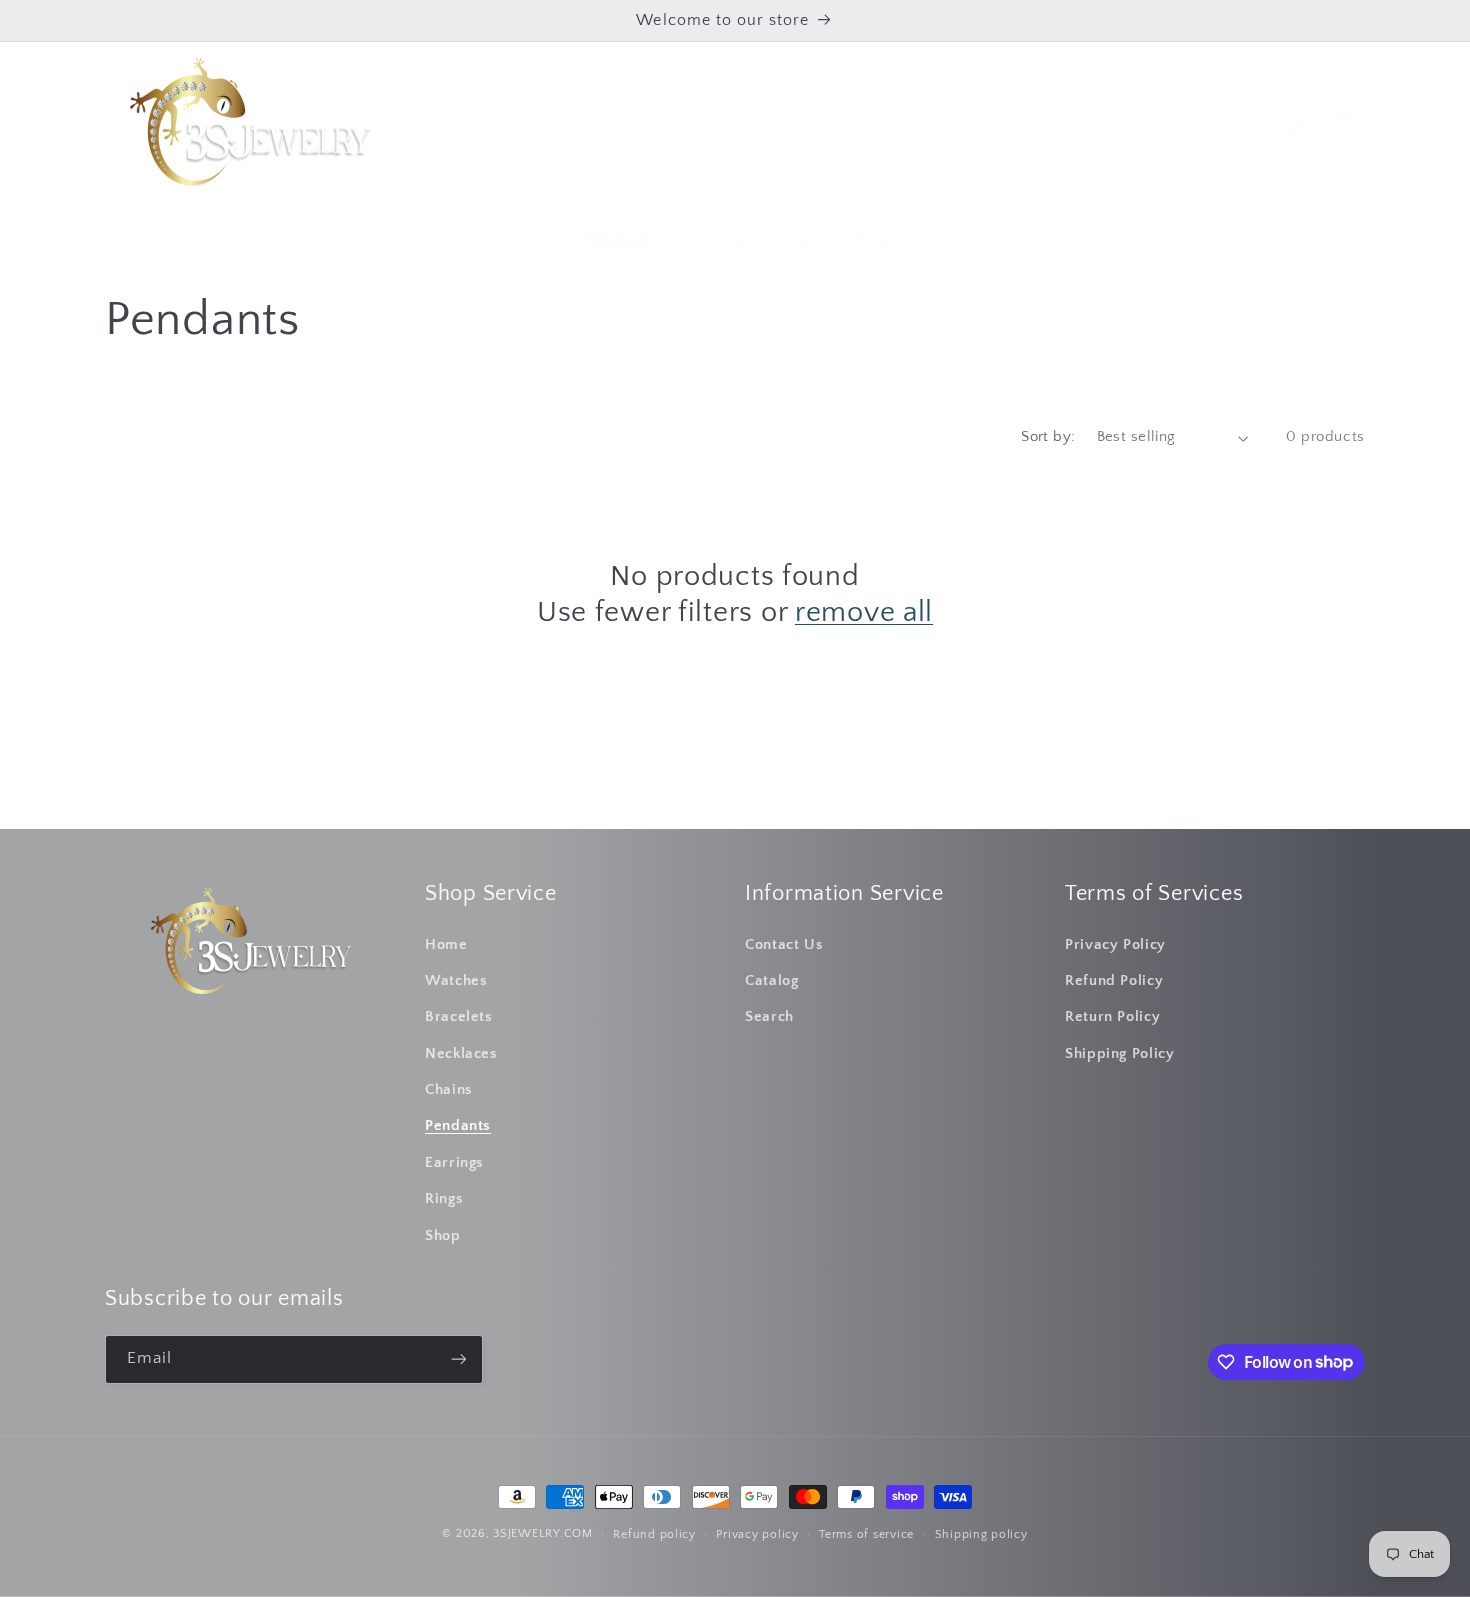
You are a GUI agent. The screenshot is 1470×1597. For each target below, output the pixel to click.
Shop (443, 1236)
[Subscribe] (459, 1359)
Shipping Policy (1119, 1054)
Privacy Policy (1115, 945)
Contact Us (784, 945)
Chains (449, 1090)
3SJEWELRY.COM (543, 1533)
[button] (211, 240)
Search (769, 1017)
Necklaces (461, 1054)
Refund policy (654, 1534)
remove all (864, 612)
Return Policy (1112, 1017)
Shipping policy (981, 1534)
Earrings (454, 1163)
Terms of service (866, 1534)
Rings (444, 1199)
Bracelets (459, 1017)
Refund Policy (1114, 981)
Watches (456, 981)
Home (446, 945)
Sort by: (1048, 437)
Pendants (458, 1126)
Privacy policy (757, 1534)
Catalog (771, 981)
